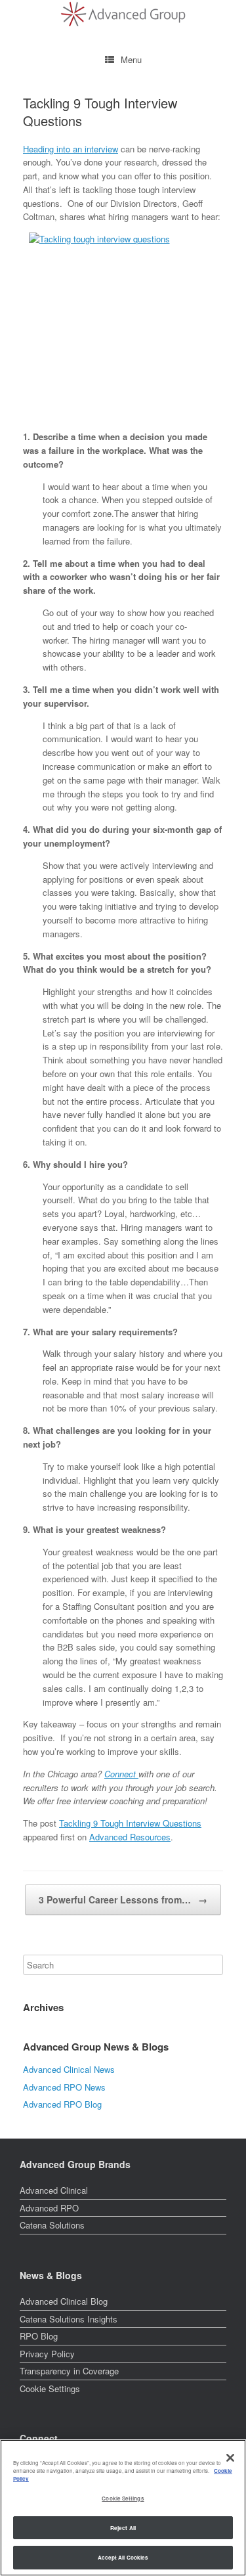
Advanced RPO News (64, 2087)
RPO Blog (39, 2336)
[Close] (230, 2458)
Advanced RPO (49, 2208)
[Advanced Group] (123, 14)
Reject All (123, 2528)
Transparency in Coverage (69, 2371)
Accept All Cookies (123, 2557)
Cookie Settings (50, 2389)
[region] (123, 2508)
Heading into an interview (71, 149)
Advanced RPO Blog (62, 2104)
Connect (121, 1774)
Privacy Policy (47, 2354)
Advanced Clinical (54, 2190)
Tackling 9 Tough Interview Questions (130, 1823)
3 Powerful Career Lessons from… (123, 1899)
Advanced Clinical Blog (64, 2301)
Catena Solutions (52, 2225)
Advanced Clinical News (69, 2069)
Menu (131, 59)
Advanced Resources (130, 1837)
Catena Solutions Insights (69, 2319)
